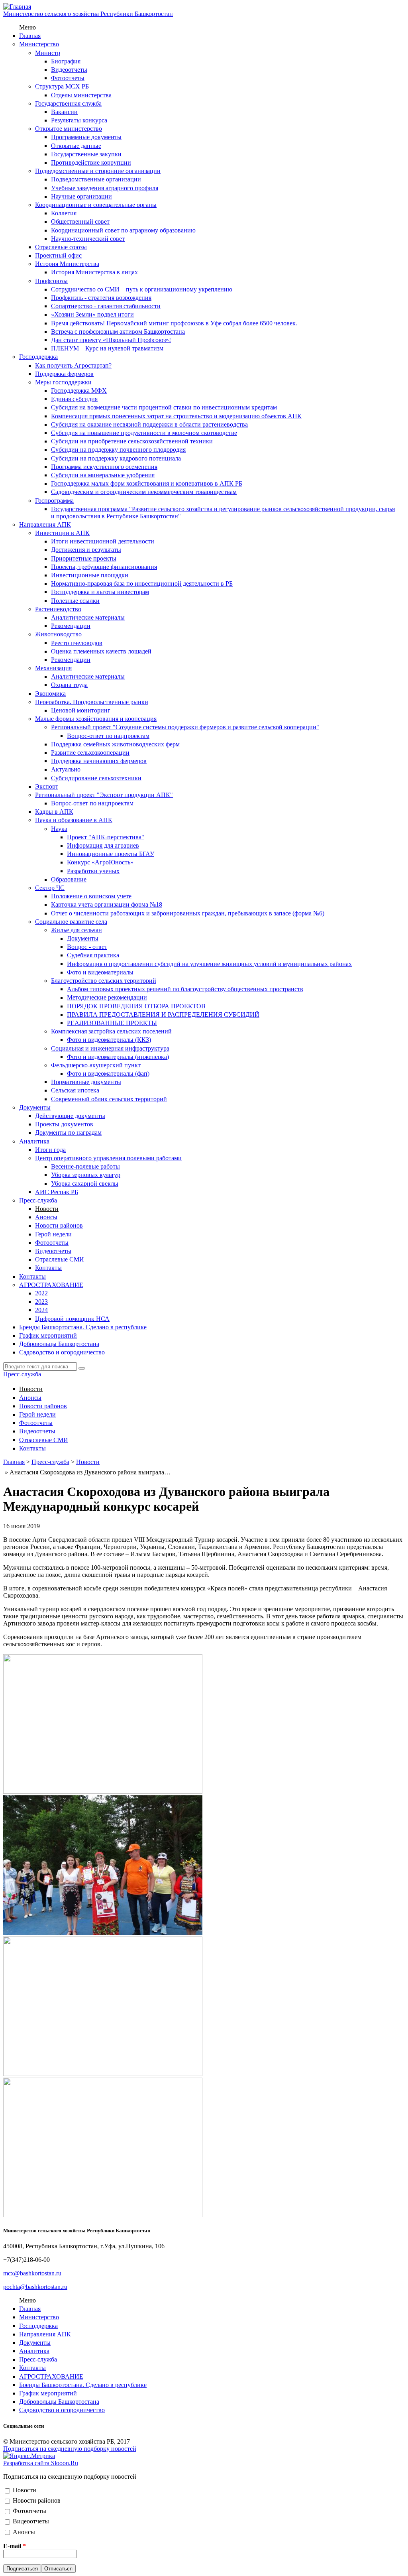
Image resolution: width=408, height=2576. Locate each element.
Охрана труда (69, 685)
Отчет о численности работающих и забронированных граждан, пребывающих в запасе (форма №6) (188, 913)
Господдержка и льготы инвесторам (100, 592)
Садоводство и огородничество (62, 1352)
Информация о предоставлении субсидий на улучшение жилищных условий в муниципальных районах (209, 964)
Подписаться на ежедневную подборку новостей (70, 2449)
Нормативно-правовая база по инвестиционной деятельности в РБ (142, 583)
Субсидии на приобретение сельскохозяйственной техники (132, 441)
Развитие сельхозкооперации (90, 753)
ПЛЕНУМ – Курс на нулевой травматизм (107, 348)
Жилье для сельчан (76, 930)
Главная (30, 36)
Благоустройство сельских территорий (104, 981)
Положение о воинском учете (91, 896)
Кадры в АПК (54, 812)
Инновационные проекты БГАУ (111, 854)
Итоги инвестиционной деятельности (103, 541)
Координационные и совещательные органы (96, 205)
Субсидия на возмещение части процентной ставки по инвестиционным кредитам (164, 407)
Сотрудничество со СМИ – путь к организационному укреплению (142, 289)
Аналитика (34, 1141)
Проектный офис (58, 255)
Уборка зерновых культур (86, 1175)
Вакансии (64, 112)
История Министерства (67, 264)
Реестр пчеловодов (77, 643)
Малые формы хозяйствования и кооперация (96, 719)
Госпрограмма (54, 501)
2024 (41, 1310)
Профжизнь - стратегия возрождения (101, 298)
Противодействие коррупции (91, 162)
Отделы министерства (81, 95)
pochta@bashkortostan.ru (35, 2287)
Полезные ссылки (75, 601)
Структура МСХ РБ (62, 86)
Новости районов (59, 1225)
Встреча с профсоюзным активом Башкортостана (118, 332)
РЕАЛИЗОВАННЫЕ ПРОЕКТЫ (112, 1023)
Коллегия (64, 213)
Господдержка (38, 357)
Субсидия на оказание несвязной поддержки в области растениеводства (149, 424)
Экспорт (47, 786)
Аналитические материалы (88, 617)
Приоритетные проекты (84, 558)
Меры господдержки (63, 382)
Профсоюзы (51, 281)
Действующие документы (70, 1116)
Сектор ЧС (50, 888)
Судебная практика (93, 955)
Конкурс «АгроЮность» (100, 862)
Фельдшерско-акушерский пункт (96, 1065)
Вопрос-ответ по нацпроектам (108, 736)
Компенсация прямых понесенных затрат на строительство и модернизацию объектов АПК (176, 416)
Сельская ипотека (75, 1090)
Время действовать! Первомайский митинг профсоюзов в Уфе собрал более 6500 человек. (174, 323)
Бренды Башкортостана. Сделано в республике (83, 1327)
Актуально (66, 769)
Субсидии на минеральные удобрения (103, 475)
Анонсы (46, 1217)
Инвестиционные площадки (90, 575)
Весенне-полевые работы (85, 1166)
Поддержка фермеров (64, 374)
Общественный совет (80, 221)
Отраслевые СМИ (60, 1259)
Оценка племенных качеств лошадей (101, 651)
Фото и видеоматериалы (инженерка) (118, 1057)
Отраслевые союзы (61, 247)
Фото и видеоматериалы (100, 972)
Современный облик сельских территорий (109, 1099)
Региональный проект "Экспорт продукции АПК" (104, 795)
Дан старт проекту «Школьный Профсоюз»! (111, 340)
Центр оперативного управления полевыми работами (108, 1158)
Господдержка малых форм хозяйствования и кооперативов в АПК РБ (147, 483)
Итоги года (50, 1150)
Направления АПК (45, 524)
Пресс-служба (38, 1200)
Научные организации (81, 196)
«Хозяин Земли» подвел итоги (92, 314)
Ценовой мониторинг (81, 710)
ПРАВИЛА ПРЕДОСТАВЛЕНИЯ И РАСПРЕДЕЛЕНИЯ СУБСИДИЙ (163, 1014)
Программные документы (86, 137)
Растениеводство (58, 609)
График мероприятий (48, 1335)
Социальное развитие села (71, 922)
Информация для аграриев (103, 845)
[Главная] (17, 7)
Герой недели (53, 1234)
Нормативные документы (86, 1082)
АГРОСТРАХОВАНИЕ (51, 1285)
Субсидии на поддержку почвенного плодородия (118, 450)
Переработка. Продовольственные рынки (92, 702)
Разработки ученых (93, 871)
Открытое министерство (69, 129)
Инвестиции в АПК (62, 533)
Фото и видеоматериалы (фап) (108, 1073)
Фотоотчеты (68, 78)
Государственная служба (68, 103)
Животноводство (58, 634)
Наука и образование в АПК (74, 820)
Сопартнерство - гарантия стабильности (106, 306)
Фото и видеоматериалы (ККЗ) (109, 1040)
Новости (47, 1209)
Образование (69, 879)
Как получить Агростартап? (73, 365)
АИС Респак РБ (57, 1192)
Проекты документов (64, 1124)
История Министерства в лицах (94, 272)
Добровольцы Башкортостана (59, 1344)
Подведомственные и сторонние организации (98, 171)
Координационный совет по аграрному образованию (123, 230)
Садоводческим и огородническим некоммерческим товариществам (144, 492)
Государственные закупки (86, 154)
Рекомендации (71, 626)
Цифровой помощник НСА (72, 1319)
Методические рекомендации (107, 997)
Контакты (48, 1268)
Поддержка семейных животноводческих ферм (115, 744)
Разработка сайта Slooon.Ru (41, 2463)
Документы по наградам (68, 1133)
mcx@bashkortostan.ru (32, 2273)
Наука (59, 829)
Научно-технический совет (88, 239)
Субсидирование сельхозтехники (96, 778)
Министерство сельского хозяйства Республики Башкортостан (88, 14)
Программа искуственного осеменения (104, 467)
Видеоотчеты (69, 70)
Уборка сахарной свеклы (85, 1184)
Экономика (50, 694)
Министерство (39, 44)
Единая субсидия (74, 399)
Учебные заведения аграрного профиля (105, 188)
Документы (83, 938)
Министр (48, 53)
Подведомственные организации (96, 179)
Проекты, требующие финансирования (104, 567)
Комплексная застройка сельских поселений (111, 1031)
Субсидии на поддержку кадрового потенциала (116, 458)
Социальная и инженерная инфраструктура (110, 1048)
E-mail (15, 2546)
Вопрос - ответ (87, 947)
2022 (41, 1293)
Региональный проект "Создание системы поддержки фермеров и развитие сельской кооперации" (185, 727)
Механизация (53, 668)
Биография (66, 61)
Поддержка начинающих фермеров (99, 761)
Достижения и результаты (86, 550)
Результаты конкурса (79, 120)
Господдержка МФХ (79, 391)
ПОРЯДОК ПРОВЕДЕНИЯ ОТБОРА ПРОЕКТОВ (136, 1006)
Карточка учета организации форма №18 (107, 904)
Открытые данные (76, 146)
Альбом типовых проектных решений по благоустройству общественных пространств (185, 989)
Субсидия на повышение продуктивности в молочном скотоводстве (144, 433)
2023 (41, 1302)
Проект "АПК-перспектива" (106, 837)
